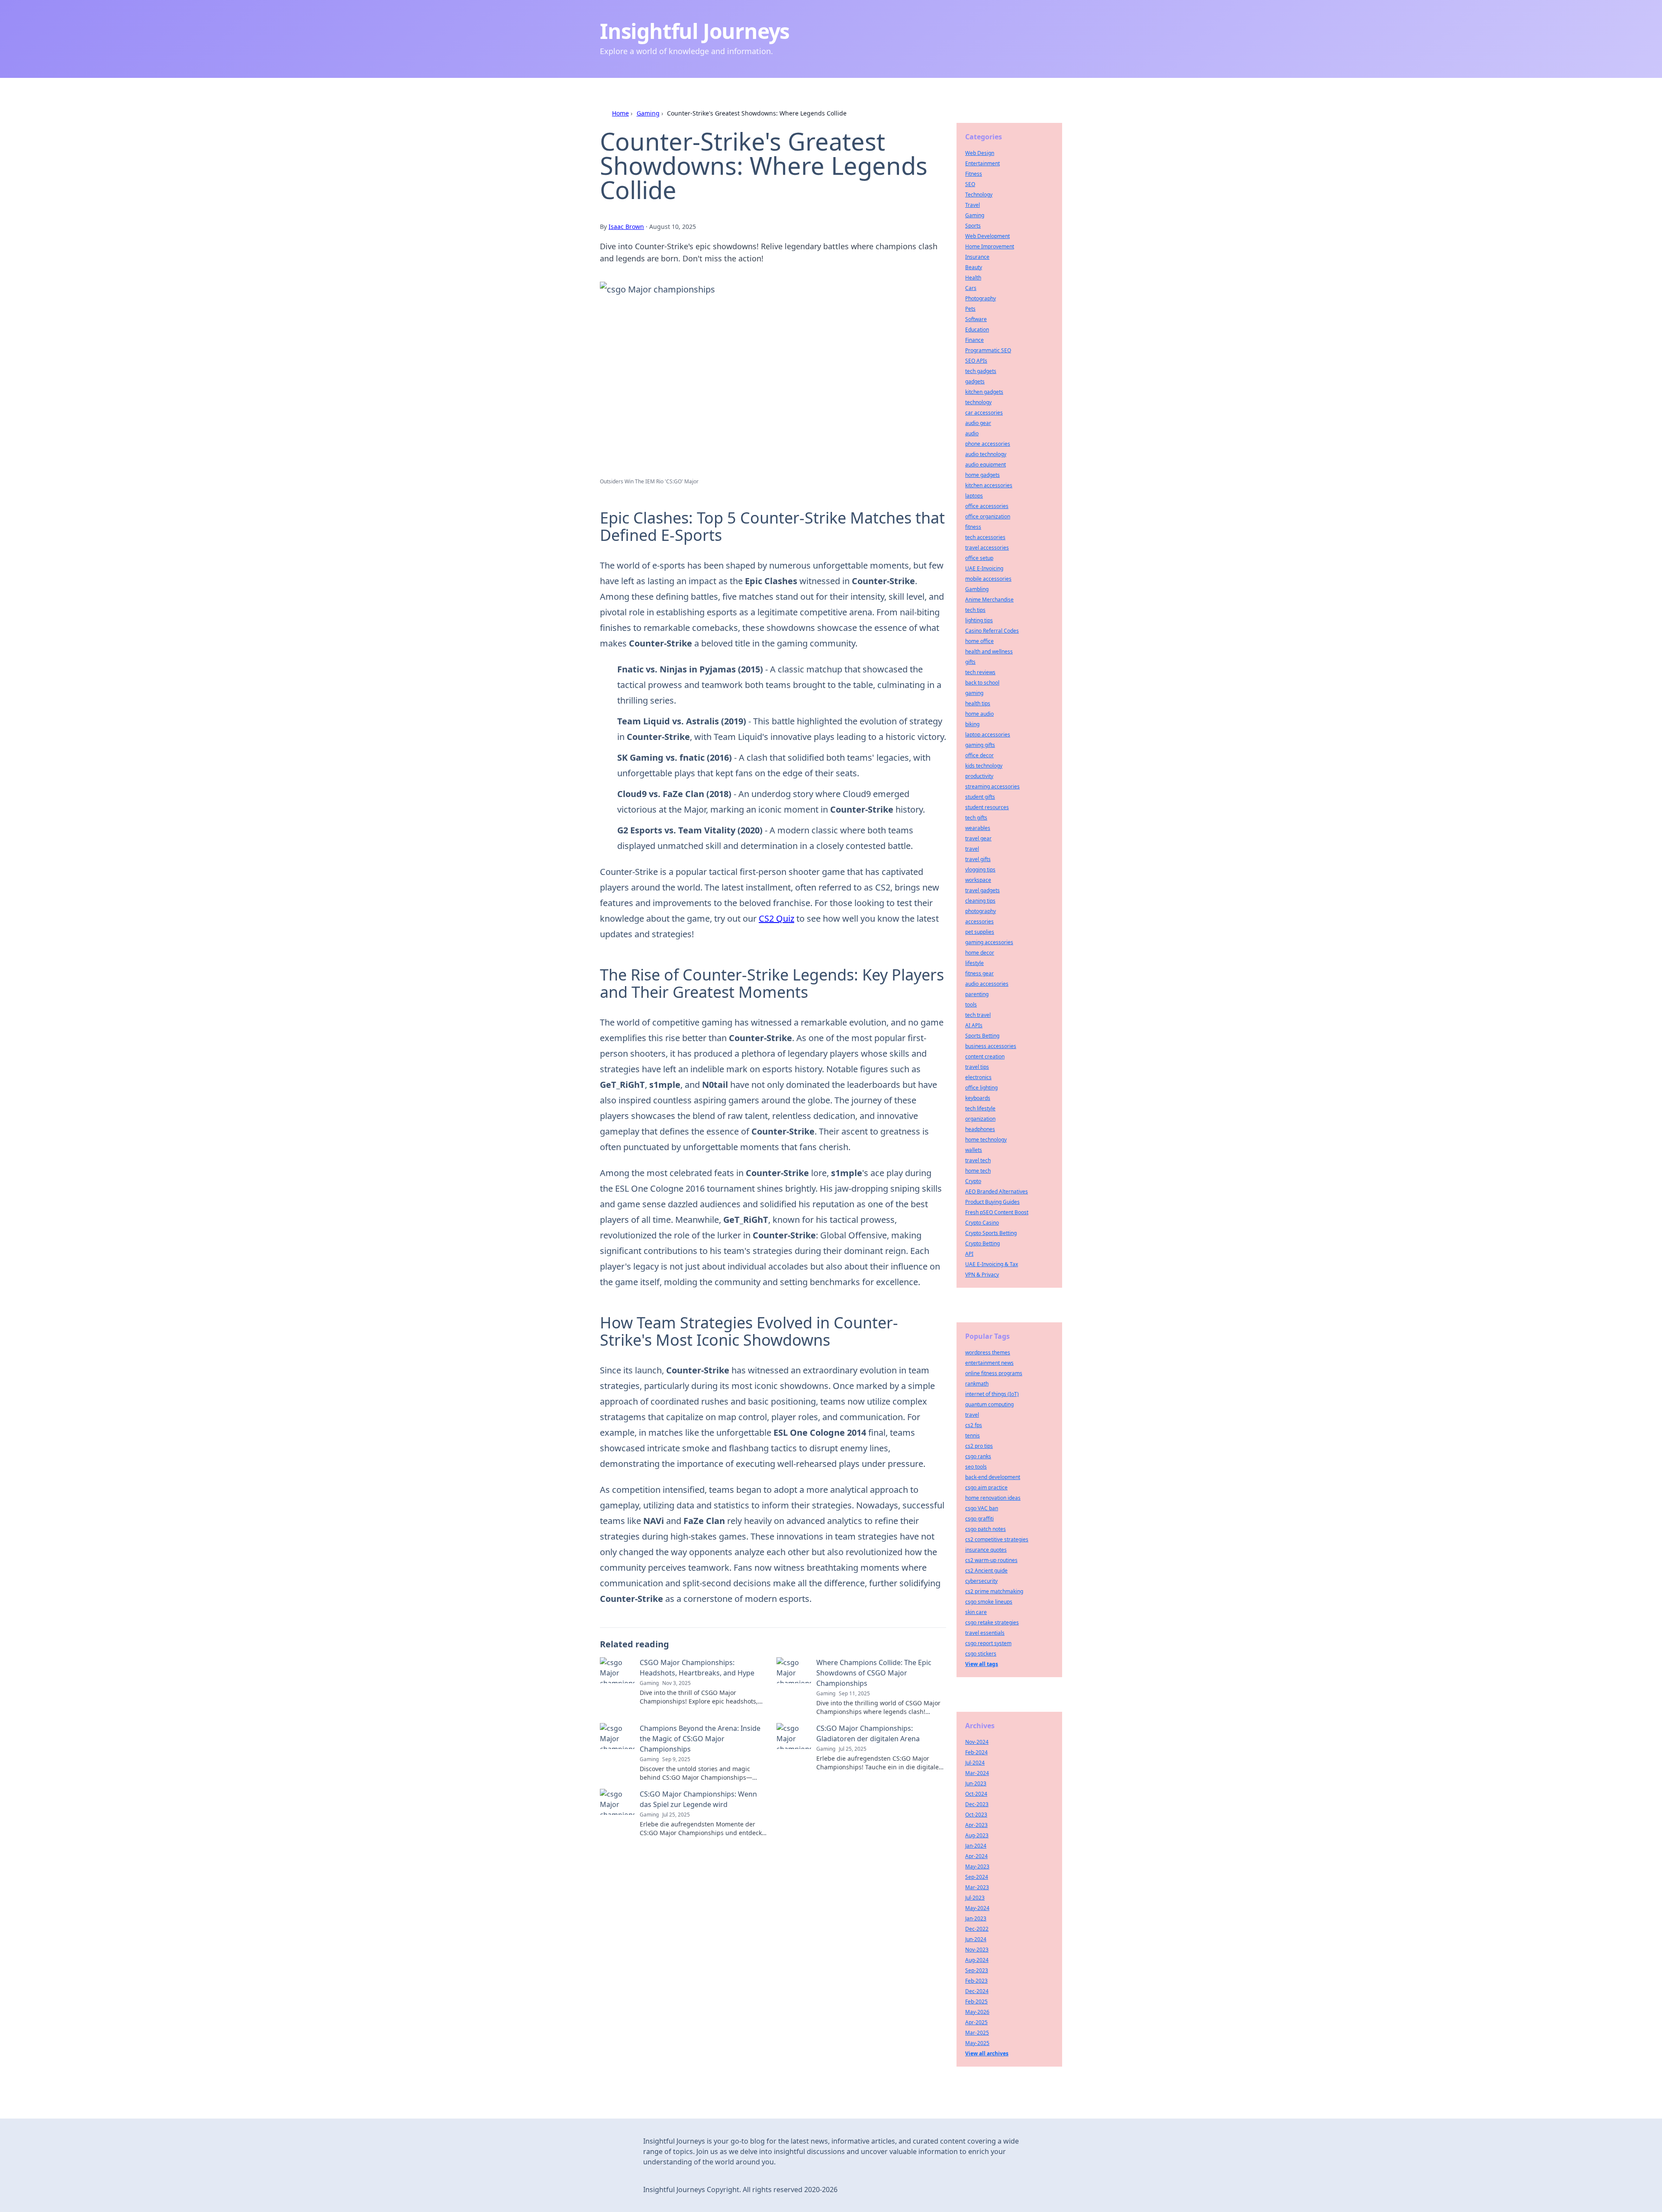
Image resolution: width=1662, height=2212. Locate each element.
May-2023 (977, 1866)
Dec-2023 (977, 1804)
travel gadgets (982, 890)
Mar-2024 (977, 1773)
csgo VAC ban (982, 1508)
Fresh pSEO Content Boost (997, 1212)
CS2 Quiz (776, 918)
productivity (979, 776)
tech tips (975, 610)
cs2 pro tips (979, 1446)
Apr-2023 (976, 1825)
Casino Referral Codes (992, 631)
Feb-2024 (976, 1752)
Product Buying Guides (992, 1202)
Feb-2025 (976, 2001)
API (969, 1254)
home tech (978, 1171)
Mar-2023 (977, 1887)
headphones (980, 1129)
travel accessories (987, 548)
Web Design (980, 153)
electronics (978, 1077)
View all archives (987, 2053)
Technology (979, 195)
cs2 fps (974, 1425)
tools (971, 1005)
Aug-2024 (977, 1960)
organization (980, 1119)
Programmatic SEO (988, 350)
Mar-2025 (977, 2033)
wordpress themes (988, 1352)
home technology (986, 1140)
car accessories (984, 413)
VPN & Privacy (982, 1275)
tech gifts (976, 818)
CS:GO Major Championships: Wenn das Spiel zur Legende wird (698, 1799)
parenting (977, 994)
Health (973, 278)
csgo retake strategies (992, 1622)
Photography (981, 298)
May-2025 (977, 2043)
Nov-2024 (977, 1742)
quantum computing (989, 1404)
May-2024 (977, 1908)
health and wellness (989, 651)
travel (972, 849)
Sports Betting (982, 1036)
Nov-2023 (977, 1950)
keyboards (978, 1098)
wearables (978, 828)
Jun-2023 (976, 1783)
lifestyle (974, 963)
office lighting (981, 1088)
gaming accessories (989, 942)
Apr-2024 (976, 1856)
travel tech (978, 1160)
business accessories (991, 1046)
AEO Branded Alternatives (997, 1191)
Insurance (977, 257)
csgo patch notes (986, 1529)
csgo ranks (978, 1456)
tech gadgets (981, 371)
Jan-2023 (976, 1918)
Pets (970, 309)
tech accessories (985, 537)
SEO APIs (976, 361)
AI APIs (974, 1025)
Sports (973, 226)
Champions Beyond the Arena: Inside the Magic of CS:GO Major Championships (700, 1739)
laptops (974, 496)
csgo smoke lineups (989, 1602)
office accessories (987, 506)
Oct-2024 (976, 1794)
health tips (978, 703)
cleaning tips (980, 901)
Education (977, 330)
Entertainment (982, 163)
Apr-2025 (976, 2022)
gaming (974, 693)
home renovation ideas (993, 1498)
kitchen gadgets (984, 392)
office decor (979, 755)
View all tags (982, 1664)
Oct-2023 (976, 1815)
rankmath (977, 1384)
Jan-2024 (976, 1846)
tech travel (978, 1015)
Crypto (973, 1181)
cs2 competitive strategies (997, 1539)
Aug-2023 (977, 1835)
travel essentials (985, 1633)
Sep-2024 (977, 1877)
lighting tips (979, 620)
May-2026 (977, 2012)
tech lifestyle (980, 1108)
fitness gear (979, 973)
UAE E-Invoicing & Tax (992, 1264)
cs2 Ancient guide (986, 1571)
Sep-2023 (977, 1970)
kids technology (984, 766)
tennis (973, 1436)
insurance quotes (986, 1550)
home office (979, 641)
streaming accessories (992, 786)
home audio (979, 714)
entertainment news (989, 1363)
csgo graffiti (979, 1519)
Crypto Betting (982, 1243)
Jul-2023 (975, 1898)
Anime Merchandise (989, 600)
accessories (979, 921)
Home (620, 113)
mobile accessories (988, 579)
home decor (980, 953)
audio (972, 433)
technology (978, 402)
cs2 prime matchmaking (994, 1591)
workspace (978, 880)
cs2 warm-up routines (991, 1560)
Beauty (974, 267)
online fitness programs (994, 1373)
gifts (970, 662)
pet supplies (980, 932)
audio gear (978, 423)
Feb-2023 (976, 1981)
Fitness (974, 174)
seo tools (976, 1467)
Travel (973, 205)
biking (972, 724)
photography (981, 911)
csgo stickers (981, 1654)
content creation (985, 1056)
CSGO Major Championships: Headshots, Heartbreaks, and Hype (697, 1668)
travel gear (978, 838)
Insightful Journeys (695, 31)
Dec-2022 (977, 1929)
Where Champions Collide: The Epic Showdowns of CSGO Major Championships (874, 1673)
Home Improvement (990, 246)
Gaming (648, 113)
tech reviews (980, 672)
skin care (976, 1612)
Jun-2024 (976, 1939)
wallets (974, 1150)
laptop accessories (988, 735)
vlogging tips (980, 870)
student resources (987, 807)
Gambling (977, 589)
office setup (979, 558)
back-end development (993, 1477)
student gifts (980, 797)
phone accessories (988, 444)
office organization (988, 516)
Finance (974, 340)
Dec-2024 (977, 1991)
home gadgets (982, 475)
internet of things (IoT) (992, 1394)
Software (976, 319)
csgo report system (988, 1643)
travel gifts (978, 859)
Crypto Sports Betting (991, 1233)
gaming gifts (980, 745)
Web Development (987, 236)
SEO (970, 184)
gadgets (975, 381)
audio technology (986, 454)
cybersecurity (981, 1581)
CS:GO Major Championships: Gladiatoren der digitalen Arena (868, 1733)
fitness (973, 527)
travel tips (977, 1067)
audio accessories (987, 984)
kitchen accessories (989, 485)
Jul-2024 (975, 1763)
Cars (971, 288)
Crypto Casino (982, 1223)
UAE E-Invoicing (984, 568)
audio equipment (986, 465)
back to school (982, 683)
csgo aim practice (986, 1487)
